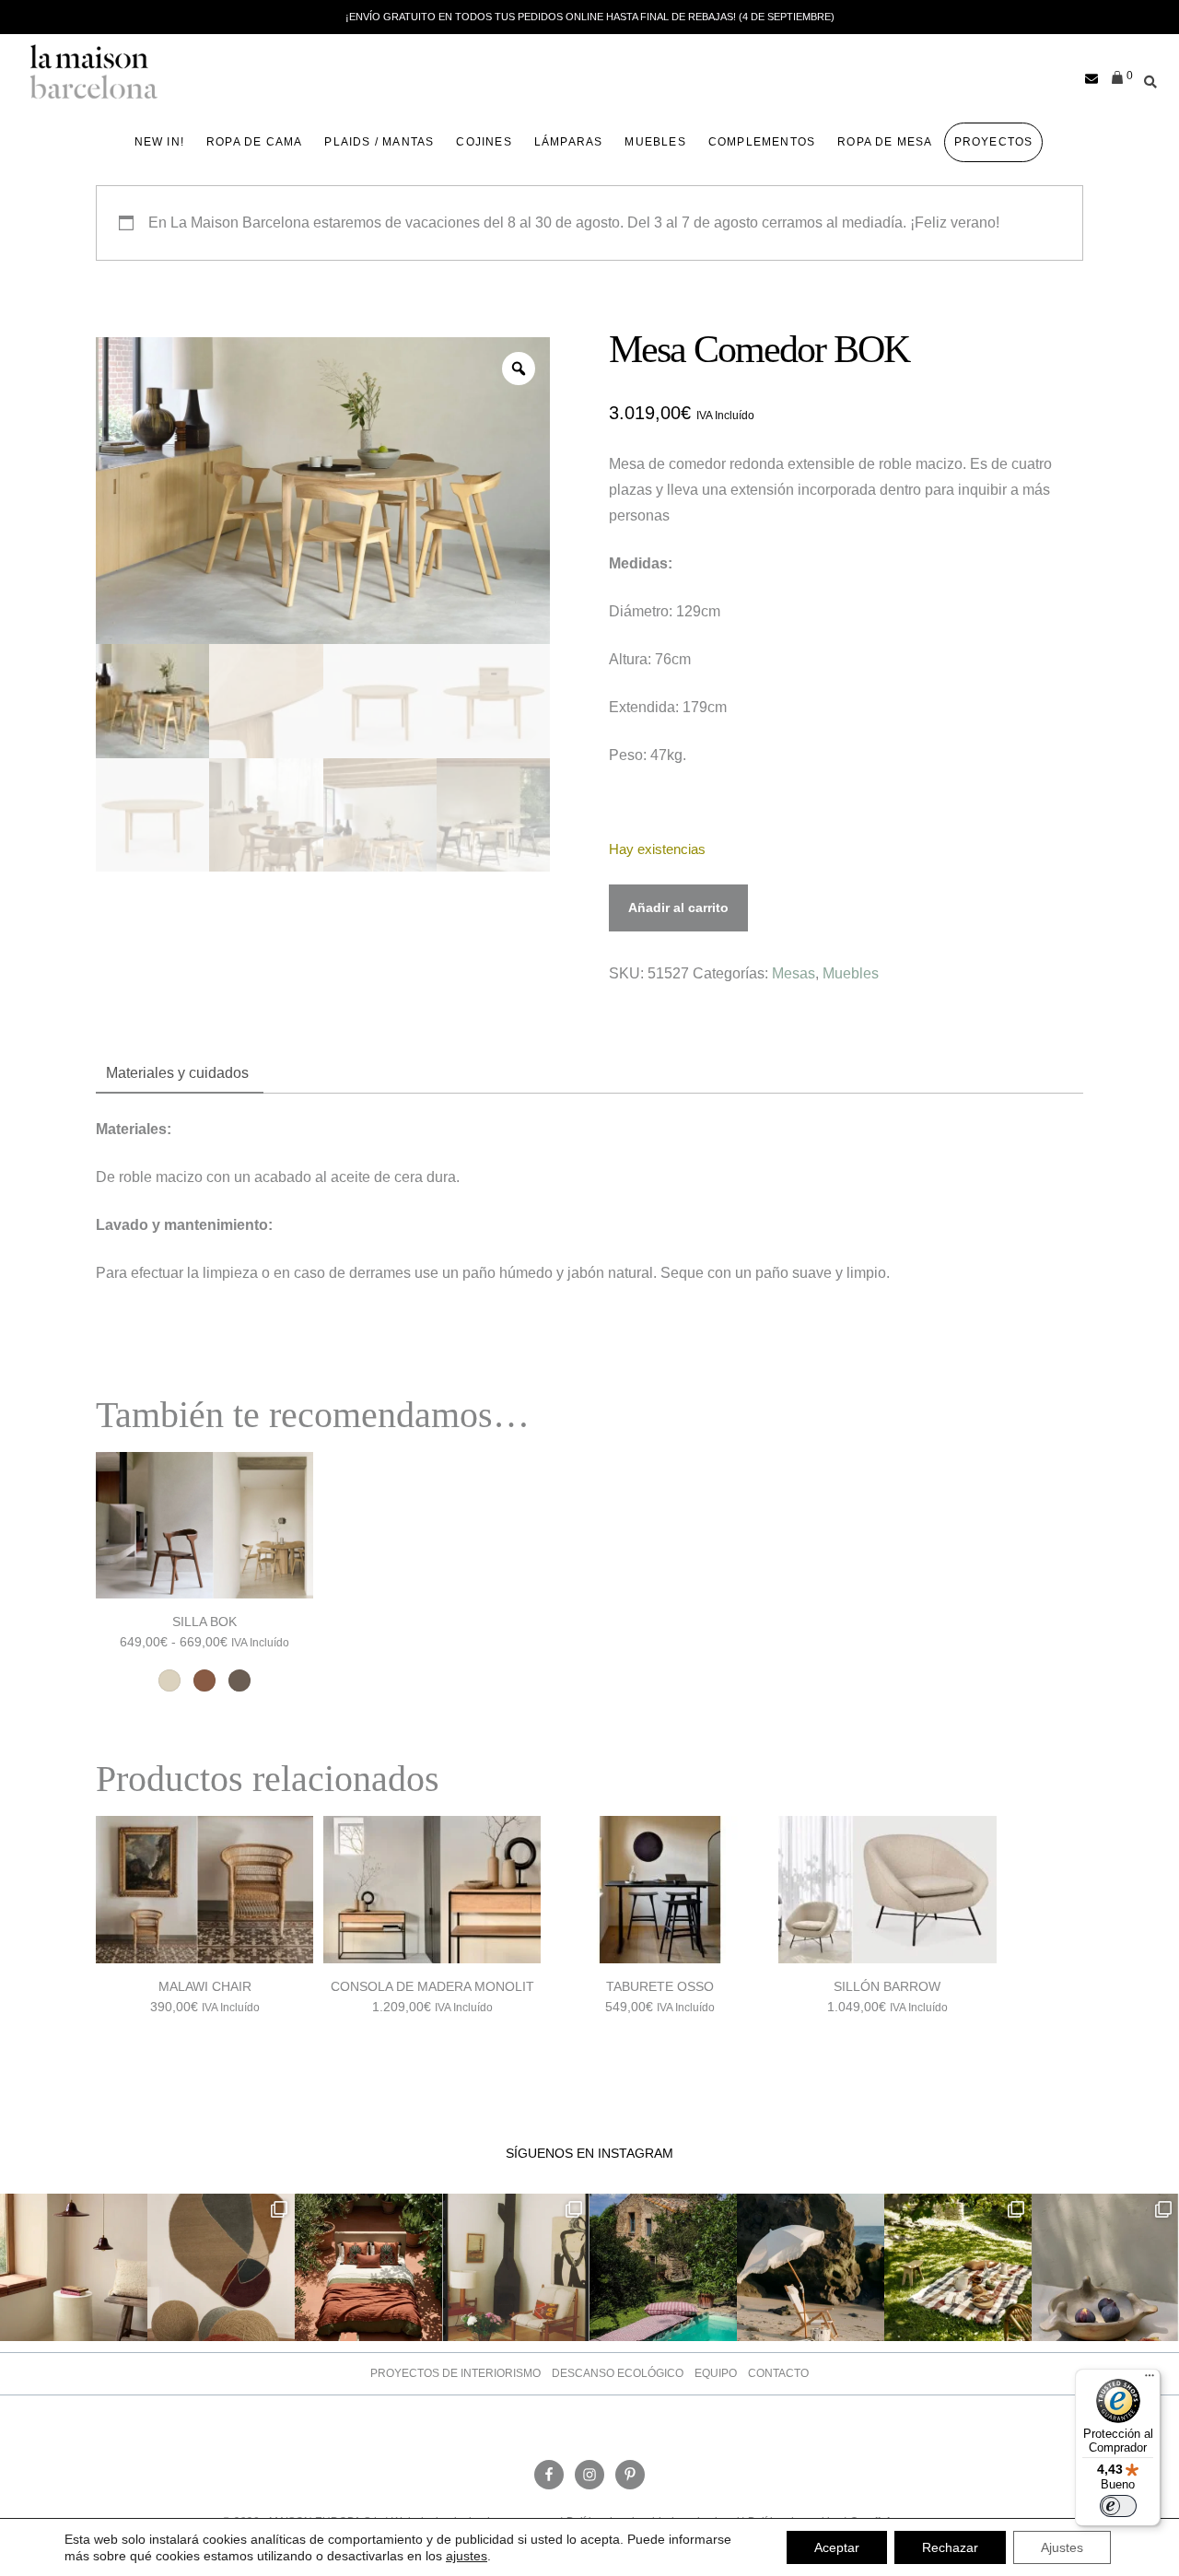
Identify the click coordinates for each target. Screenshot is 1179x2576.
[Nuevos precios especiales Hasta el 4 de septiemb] (1105, 2267)
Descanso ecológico (618, 2373)
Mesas (794, 973)
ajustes (467, 2556)
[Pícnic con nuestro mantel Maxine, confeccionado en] (958, 2267)
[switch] (1118, 2506)
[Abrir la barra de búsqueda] (1146, 79)
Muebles (851, 973)
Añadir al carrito (678, 907)
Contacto (778, 2373)
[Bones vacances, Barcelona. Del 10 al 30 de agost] (663, 2267)
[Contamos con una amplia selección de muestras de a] (221, 2267)
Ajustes (1062, 2547)
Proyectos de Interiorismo (455, 2373)
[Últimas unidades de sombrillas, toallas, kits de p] (811, 2267)
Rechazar (950, 2547)
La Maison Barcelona (94, 72)
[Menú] (1150, 2380)
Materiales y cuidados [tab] (177, 1073)
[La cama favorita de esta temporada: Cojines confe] (368, 2267)
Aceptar (837, 2547)
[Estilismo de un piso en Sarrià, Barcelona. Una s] (516, 2267)
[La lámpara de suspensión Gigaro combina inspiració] (74, 2267)
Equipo (716, 2373)
